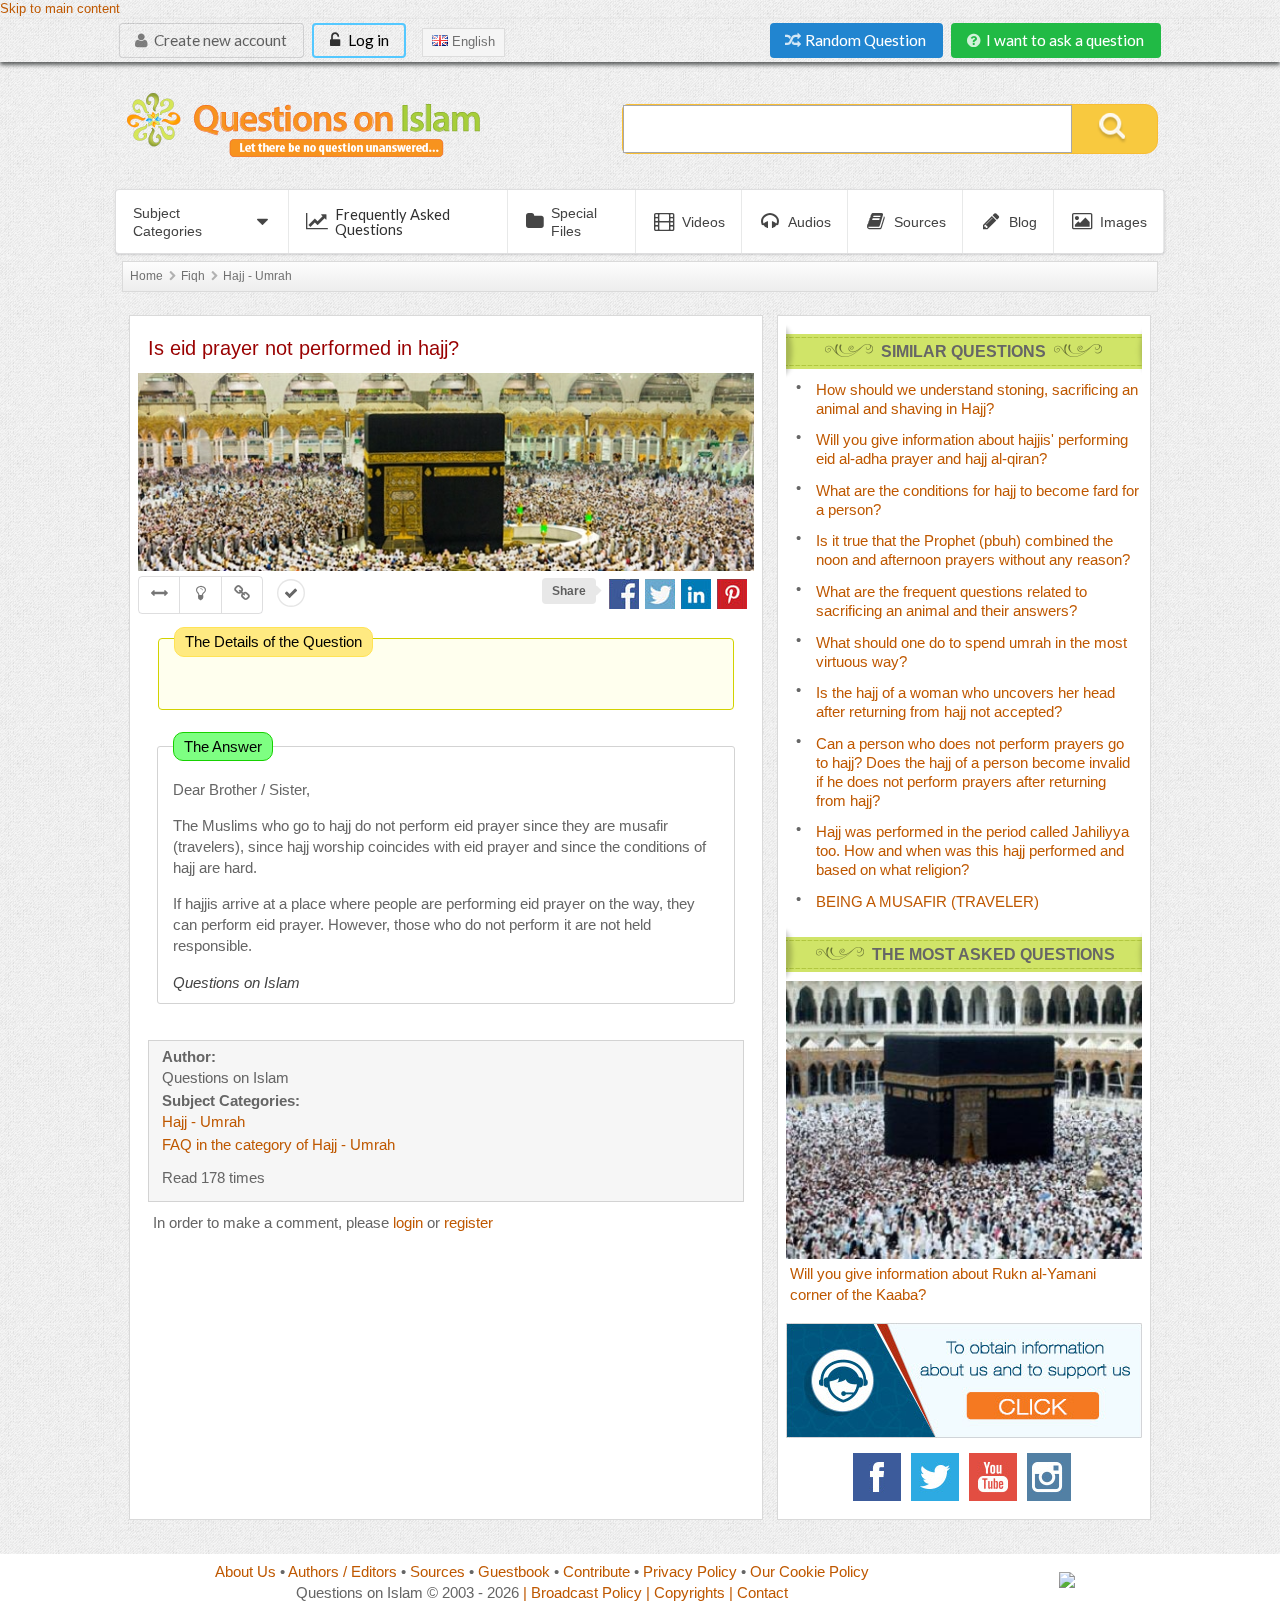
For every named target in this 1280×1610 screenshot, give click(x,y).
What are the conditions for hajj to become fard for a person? (977, 500)
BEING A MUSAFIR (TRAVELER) (927, 901)
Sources (437, 1571)
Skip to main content (60, 9)
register (468, 1222)
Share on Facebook (624, 594)
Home (146, 276)
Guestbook (514, 1571)
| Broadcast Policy (582, 1592)
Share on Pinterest (732, 594)
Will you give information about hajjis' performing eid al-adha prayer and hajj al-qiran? (972, 449)
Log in (367, 40)
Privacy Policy (690, 1571)
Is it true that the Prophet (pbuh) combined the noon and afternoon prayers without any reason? (973, 550)
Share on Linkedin (696, 594)
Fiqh (193, 276)
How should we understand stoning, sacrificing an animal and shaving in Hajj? (977, 399)
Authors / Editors (342, 1571)
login (408, 1222)
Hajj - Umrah (257, 276)
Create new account (219, 40)
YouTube (993, 1477)
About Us (245, 1571)
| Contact (758, 1592)
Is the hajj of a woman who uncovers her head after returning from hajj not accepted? (965, 702)
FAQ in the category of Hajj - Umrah (278, 1144)
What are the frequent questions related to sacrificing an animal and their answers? (951, 601)
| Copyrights (685, 1592)
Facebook (877, 1477)
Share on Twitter (660, 594)
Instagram (1051, 1477)
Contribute (596, 1571)
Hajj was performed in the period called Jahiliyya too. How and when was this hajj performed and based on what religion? (972, 850)
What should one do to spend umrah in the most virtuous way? (971, 652)
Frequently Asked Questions (392, 221)
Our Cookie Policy (809, 1571)
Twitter (935, 1477)
